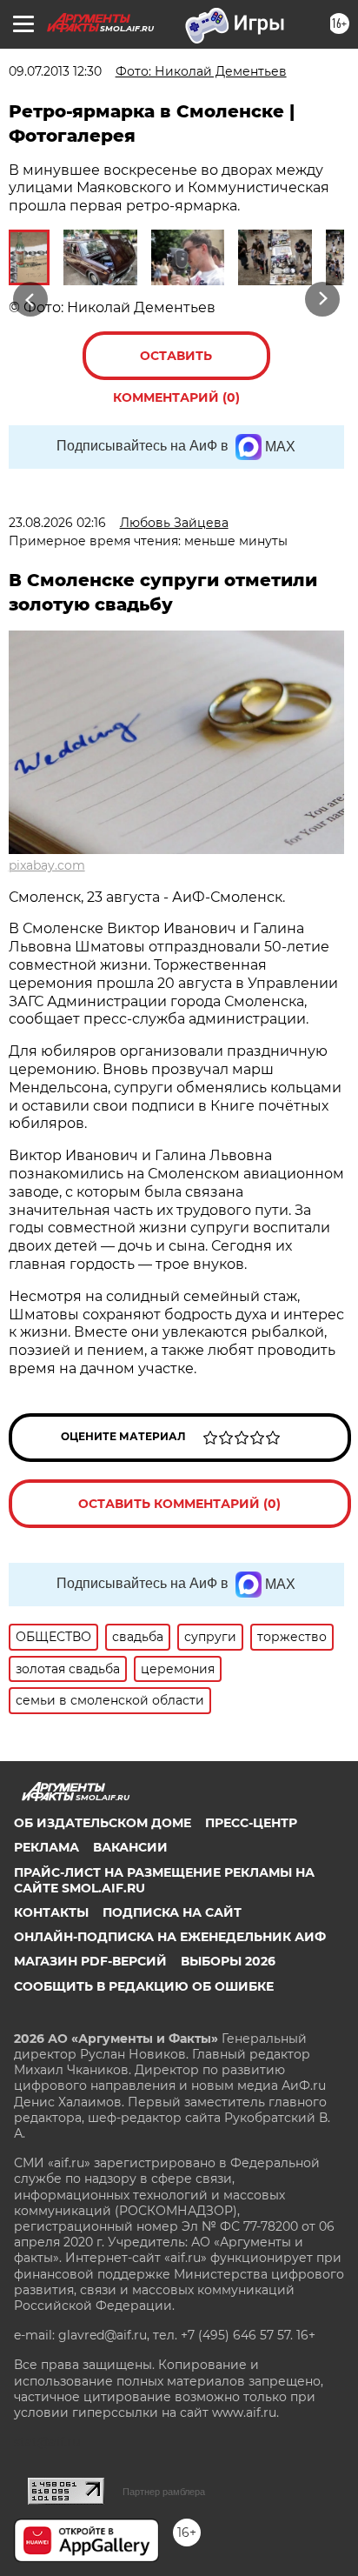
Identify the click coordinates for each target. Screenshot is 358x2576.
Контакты (51, 1912)
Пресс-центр (251, 1823)
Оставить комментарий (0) (176, 364)
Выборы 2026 (228, 1961)
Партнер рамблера (164, 2492)
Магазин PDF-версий (90, 1961)
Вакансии (130, 1847)
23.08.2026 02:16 (57, 523)
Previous (28, 299)
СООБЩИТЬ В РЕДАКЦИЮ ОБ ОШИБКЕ (144, 1986)
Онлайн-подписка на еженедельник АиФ (170, 1937)
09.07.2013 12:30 (55, 71)
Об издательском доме (103, 1823)
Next (323, 299)
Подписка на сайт (172, 1912)
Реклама (46, 1847)
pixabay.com (47, 865)
